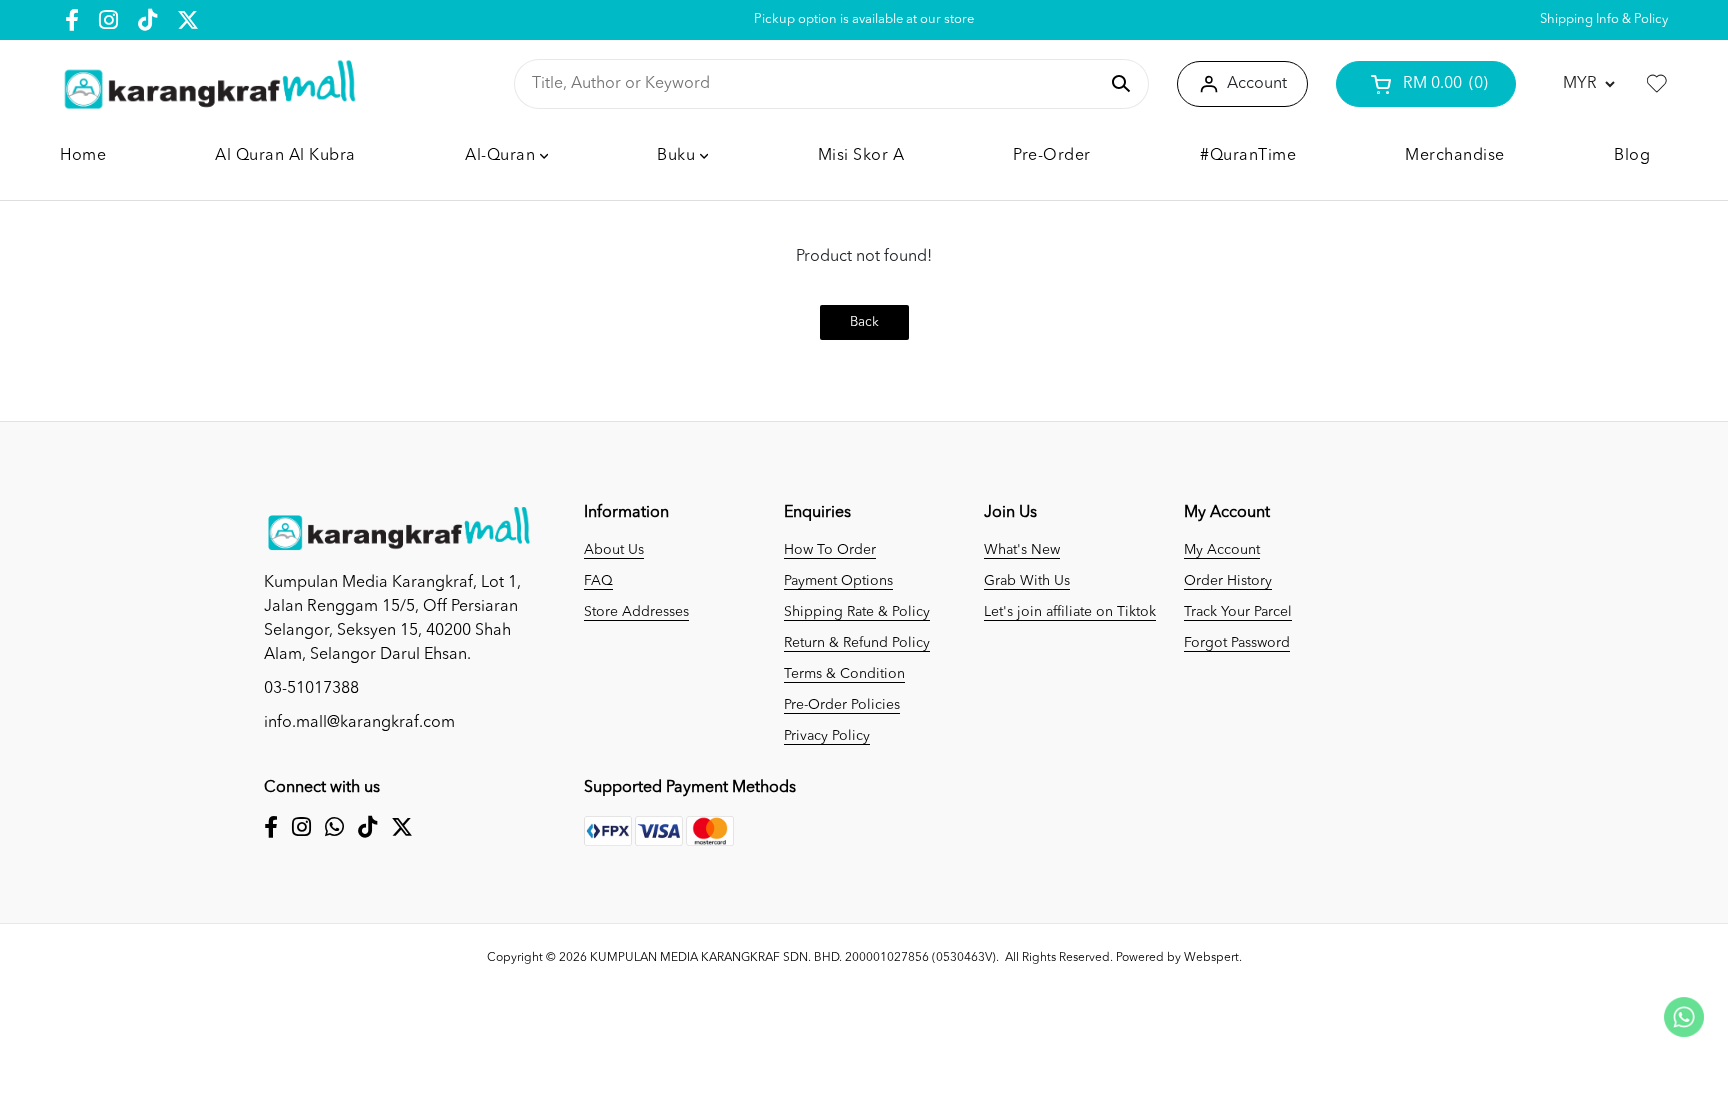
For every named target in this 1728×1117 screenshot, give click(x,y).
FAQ (598, 581)
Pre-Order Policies (842, 705)
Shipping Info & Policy (1604, 19)
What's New (1022, 550)
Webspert (1211, 958)
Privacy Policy (827, 736)
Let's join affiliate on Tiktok (1070, 612)
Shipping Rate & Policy (857, 612)
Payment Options (838, 581)
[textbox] (814, 84)
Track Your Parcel (1238, 612)
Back (864, 322)
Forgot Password (1237, 643)
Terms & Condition (844, 674)
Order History (1228, 581)
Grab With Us (1027, 581)
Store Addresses (636, 612)
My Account (1222, 550)
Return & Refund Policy (857, 643)
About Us (614, 550)
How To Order (830, 550)
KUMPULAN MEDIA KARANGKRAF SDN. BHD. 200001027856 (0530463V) (793, 958)
